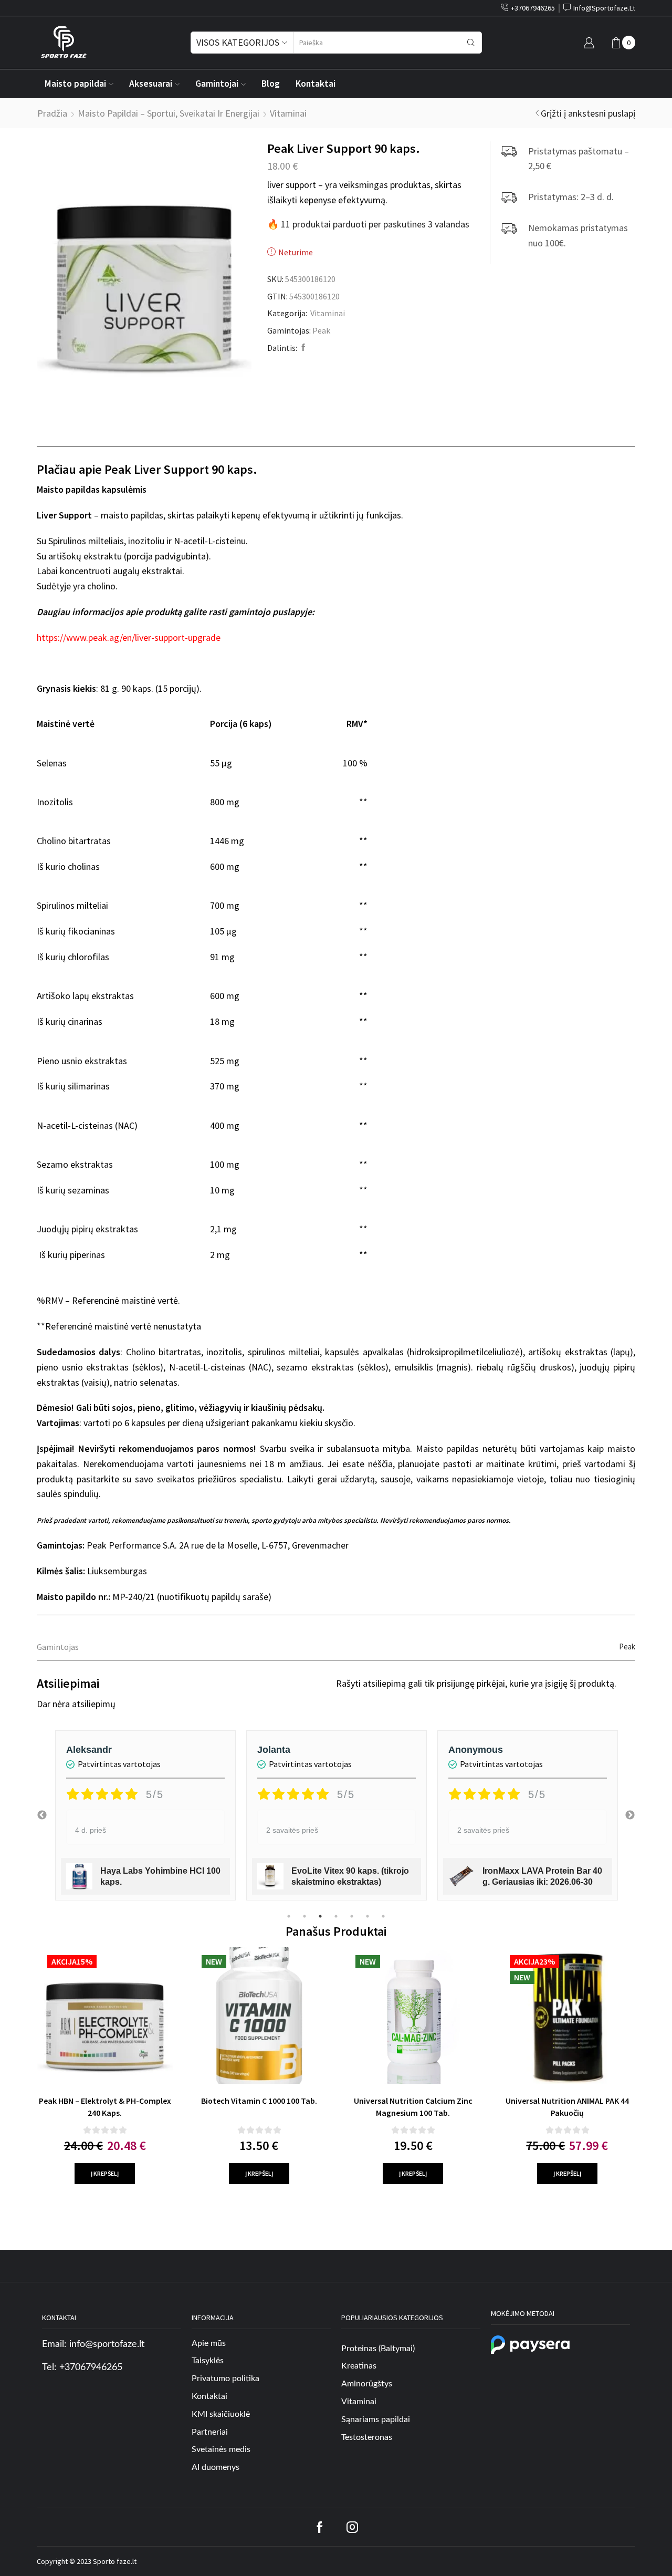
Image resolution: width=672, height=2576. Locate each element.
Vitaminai (288, 113)
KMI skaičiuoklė (221, 2414)
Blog (271, 84)
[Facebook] (302, 348)
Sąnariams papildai (376, 2419)
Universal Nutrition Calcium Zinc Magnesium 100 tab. (413, 2107)
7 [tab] (383, 1916)
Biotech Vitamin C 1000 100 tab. (259, 2101)
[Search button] (471, 43)
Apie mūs (209, 2343)
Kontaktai (316, 84)
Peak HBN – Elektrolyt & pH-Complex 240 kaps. (105, 2107)
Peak (321, 330)
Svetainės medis (221, 2449)
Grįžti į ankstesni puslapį (588, 113)
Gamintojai (217, 84)
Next (630, 1815)
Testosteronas (367, 2437)
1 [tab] (289, 1916)
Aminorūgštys (367, 2384)
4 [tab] (336, 1916)
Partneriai (210, 2432)
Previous (42, 1815)
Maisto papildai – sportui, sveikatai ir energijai (169, 113)
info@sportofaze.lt (107, 2344)
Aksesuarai (151, 84)
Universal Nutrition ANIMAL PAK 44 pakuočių (567, 2107)
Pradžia (52, 113)
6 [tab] (367, 1916)
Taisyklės (208, 2361)
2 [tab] (304, 1916)
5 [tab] (352, 1916)
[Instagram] (352, 2527)
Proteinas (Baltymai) (378, 2349)
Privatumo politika (225, 2378)
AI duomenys (216, 2467)
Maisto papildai (75, 84)
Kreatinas (359, 2366)
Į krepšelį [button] (105, 2173)
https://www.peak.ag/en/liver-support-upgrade (129, 637)
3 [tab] (320, 1916)
